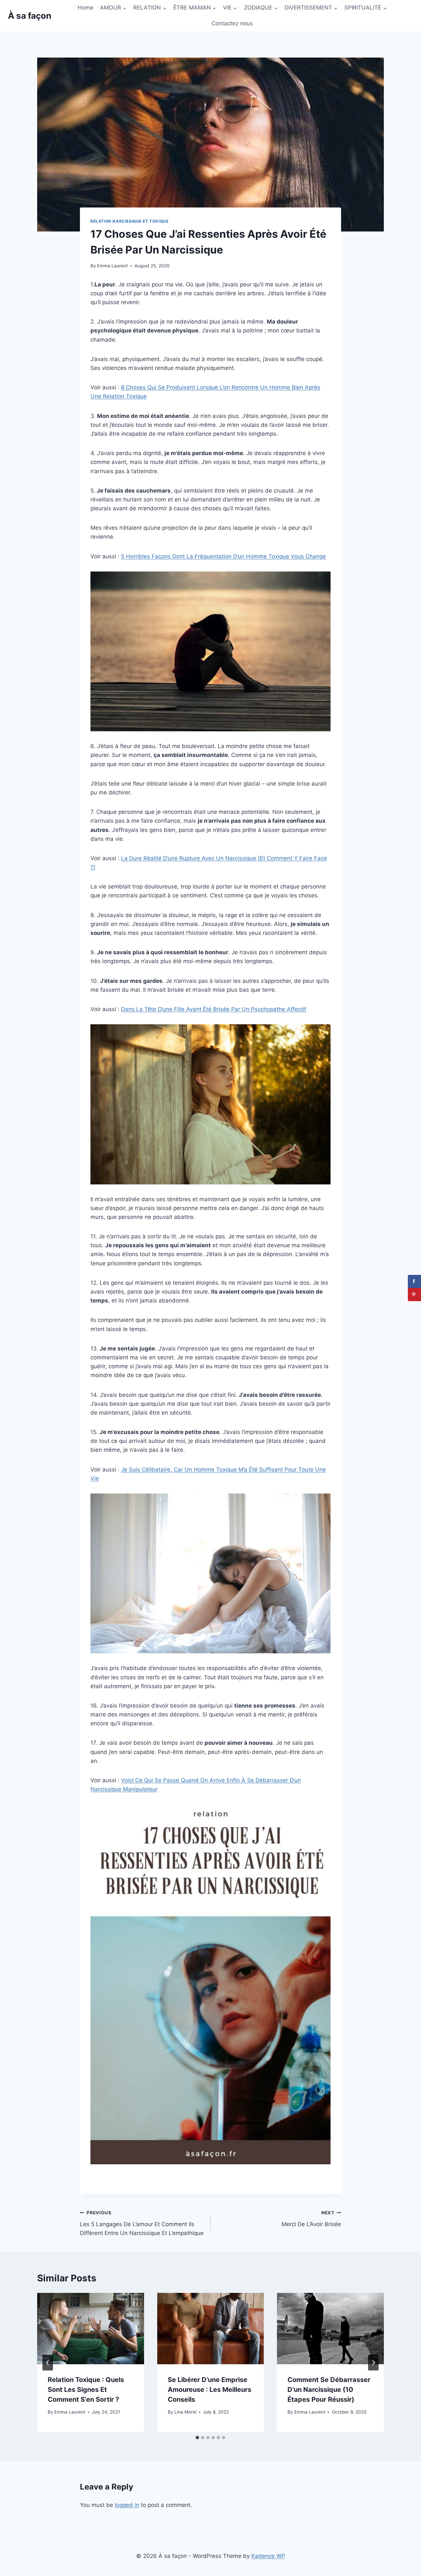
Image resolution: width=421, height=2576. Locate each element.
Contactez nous (232, 23)
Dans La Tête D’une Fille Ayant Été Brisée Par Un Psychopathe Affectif (214, 1009)
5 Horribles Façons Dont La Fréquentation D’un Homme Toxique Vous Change (223, 556)
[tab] (197, 2438)
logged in (127, 2505)
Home (86, 8)
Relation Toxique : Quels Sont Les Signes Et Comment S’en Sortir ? (86, 2390)
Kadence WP (268, 2556)
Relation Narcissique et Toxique (129, 221)
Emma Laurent (112, 266)
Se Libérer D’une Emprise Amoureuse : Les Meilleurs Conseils (210, 2390)
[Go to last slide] (48, 2363)
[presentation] (91, 2328)
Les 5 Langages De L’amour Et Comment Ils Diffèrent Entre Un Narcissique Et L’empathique (142, 2223)
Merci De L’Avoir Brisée (311, 2219)
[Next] (373, 2363)
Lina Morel (185, 2412)
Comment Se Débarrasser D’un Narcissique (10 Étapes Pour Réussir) (329, 2390)
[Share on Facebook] (414, 1281)
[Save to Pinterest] (414, 1295)
